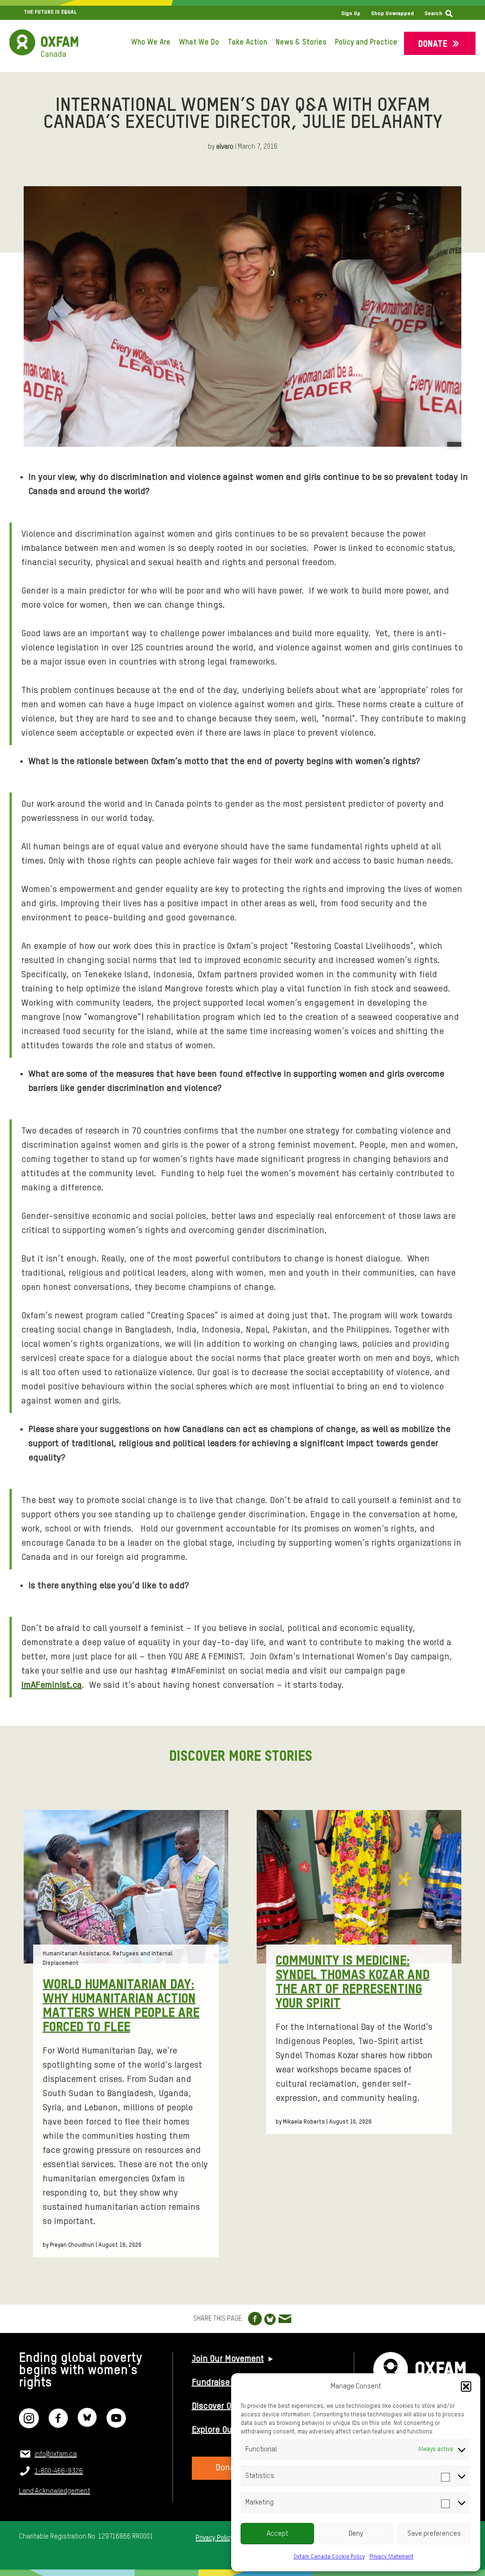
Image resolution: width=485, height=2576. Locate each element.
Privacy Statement (391, 2557)
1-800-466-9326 (59, 2471)
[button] (466, 2387)
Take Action (247, 43)
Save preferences (434, 2534)
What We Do (199, 43)
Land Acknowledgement (54, 2491)
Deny (356, 2534)
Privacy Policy (214, 2538)
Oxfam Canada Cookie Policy (329, 2557)
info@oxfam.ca (56, 2454)
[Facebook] (58, 2424)
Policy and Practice (366, 43)
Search (433, 14)
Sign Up (351, 14)
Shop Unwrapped (392, 14)
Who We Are (151, 43)
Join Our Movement (228, 2359)
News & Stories (301, 43)
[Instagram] (29, 2424)
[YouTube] (116, 2424)
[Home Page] (44, 43)
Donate (433, 44)
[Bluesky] (87, 2424)
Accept (278, 2534)
